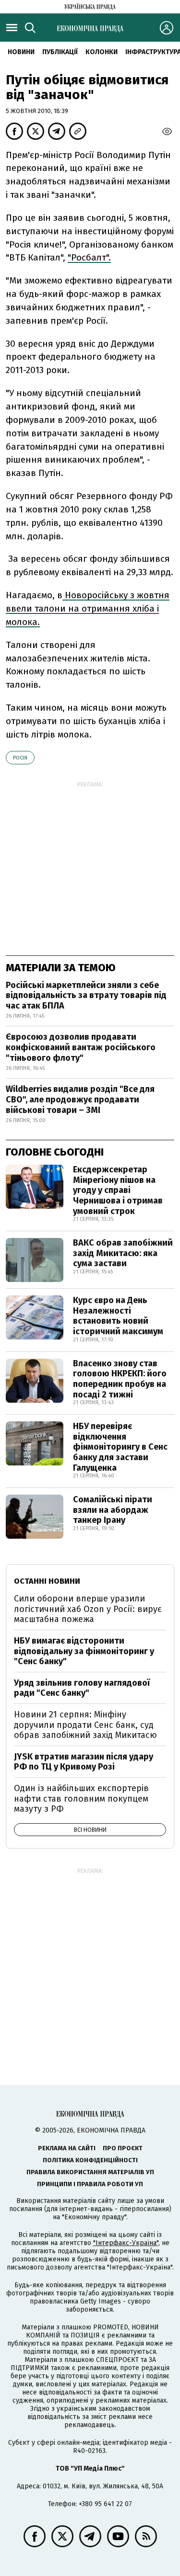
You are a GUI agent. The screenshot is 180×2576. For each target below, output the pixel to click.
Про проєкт (123, 2148)
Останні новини (47, 1581)
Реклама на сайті (67, 2148)
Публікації (60, 52)
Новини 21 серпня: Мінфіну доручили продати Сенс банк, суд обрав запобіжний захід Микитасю (85, 1725)
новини (21, 52)
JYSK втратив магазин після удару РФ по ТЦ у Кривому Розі (84, 1762)
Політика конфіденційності (90, 2160)
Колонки (102, 52)
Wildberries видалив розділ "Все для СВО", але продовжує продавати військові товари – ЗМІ (80, 1099)
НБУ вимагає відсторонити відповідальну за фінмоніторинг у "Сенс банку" (84, 1651)
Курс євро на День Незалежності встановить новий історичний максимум (118, 1316)
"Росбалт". (89, 257)
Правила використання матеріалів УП (90, 2172)
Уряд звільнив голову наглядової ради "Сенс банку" (82, 1688)
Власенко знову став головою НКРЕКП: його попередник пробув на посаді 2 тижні (120, 1379)
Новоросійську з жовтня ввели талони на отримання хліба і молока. (88, 608)
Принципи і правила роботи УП (90, 2184)
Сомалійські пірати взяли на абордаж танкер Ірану (113, 1510)
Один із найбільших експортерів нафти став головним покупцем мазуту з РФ (81, 1799)
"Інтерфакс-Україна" (126, 2243)
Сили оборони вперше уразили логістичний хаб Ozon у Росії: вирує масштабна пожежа (88, 1609)
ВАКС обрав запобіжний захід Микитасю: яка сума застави (123, 1253)
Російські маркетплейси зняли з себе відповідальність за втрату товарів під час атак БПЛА (86, 995)
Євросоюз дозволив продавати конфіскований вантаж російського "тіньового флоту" (81, 1047)
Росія (20, 758)
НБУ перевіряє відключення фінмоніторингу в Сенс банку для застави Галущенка (120, 1447)
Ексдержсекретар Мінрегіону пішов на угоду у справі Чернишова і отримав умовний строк (118, 1190)
